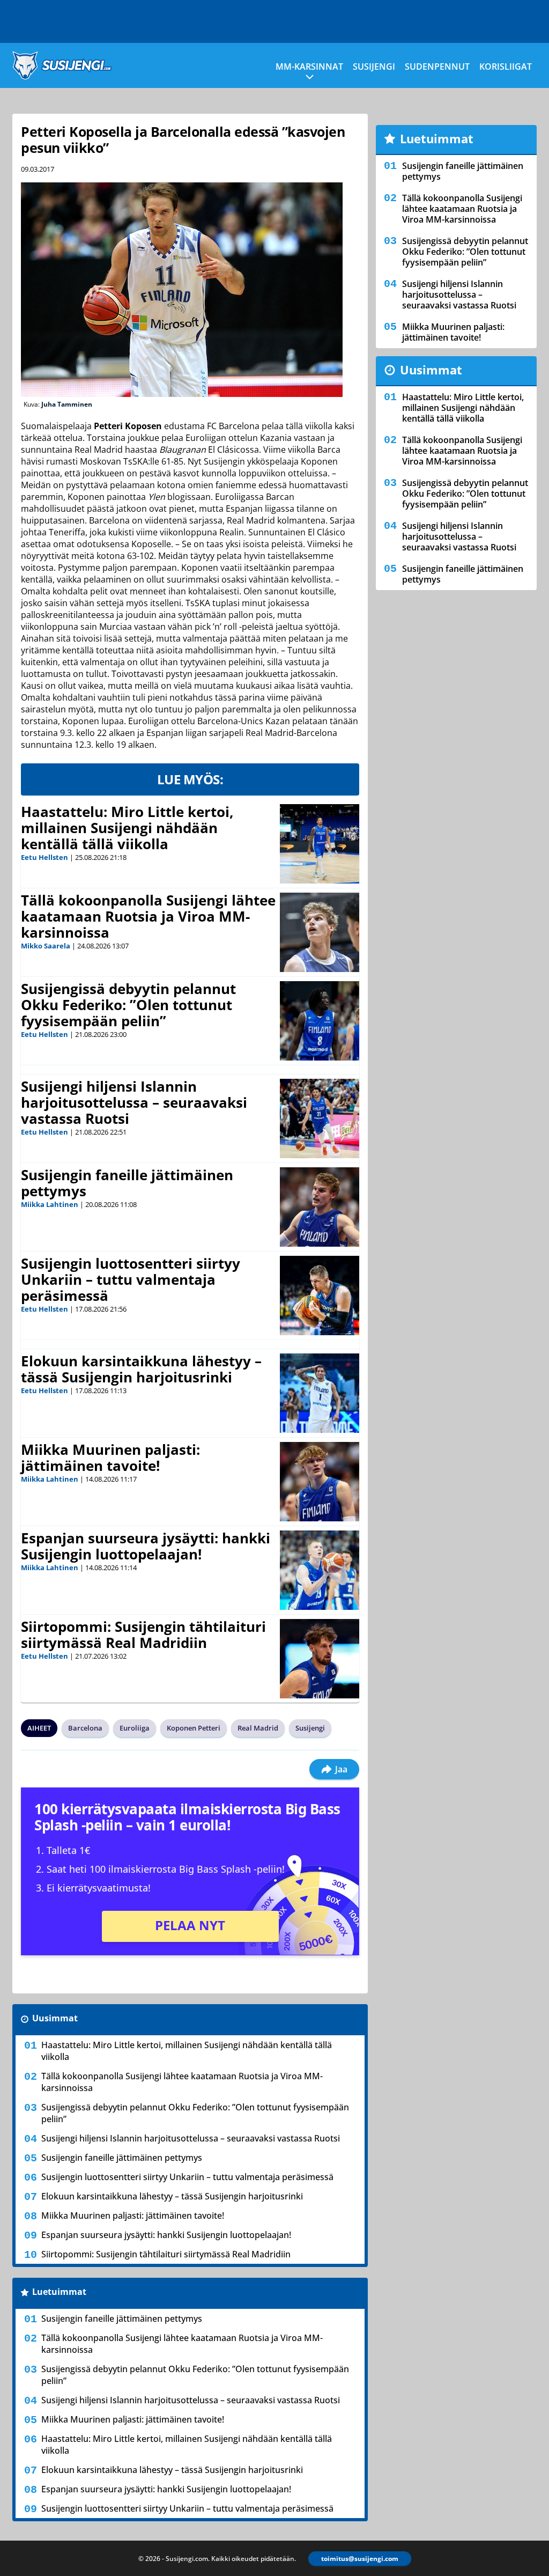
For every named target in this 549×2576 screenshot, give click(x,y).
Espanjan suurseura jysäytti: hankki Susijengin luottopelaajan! (146, 1546)
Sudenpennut (437, 67)
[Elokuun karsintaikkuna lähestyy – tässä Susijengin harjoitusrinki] (320, 1393)
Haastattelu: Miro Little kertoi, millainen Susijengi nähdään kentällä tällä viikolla (127, 828)
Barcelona (85, 1728)
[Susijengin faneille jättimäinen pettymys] (320, 1207)
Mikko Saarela (46, 946)
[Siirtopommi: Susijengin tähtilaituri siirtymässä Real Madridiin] (320, 1659)
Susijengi (374, 67)
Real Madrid (258, 1728)
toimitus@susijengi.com (360, 2559)
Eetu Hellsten (44, 857)
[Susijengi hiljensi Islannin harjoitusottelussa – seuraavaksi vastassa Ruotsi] (320, 1118)
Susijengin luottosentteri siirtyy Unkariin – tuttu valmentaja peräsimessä (131, 1279)
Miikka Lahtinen (50, 1204)
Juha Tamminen (67, 404)
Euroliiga (135, 1728)
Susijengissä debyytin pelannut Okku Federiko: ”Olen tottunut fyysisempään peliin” (128, 1005)
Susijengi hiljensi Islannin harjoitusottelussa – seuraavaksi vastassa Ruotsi (134, 1102)
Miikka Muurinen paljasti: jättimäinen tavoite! (110, 1458)
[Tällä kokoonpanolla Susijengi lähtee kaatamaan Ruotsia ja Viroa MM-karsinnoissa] (320, 932)
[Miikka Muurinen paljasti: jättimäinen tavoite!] (320, 1482)
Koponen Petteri (194, 1728)
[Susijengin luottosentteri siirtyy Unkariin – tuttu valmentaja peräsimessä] (320, 1296)
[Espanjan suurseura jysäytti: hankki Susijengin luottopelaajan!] (320, 1570)
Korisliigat (506, 67)
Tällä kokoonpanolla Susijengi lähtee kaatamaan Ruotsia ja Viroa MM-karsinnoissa (148, 916)
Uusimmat (55, 2018)
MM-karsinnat (309, 67)
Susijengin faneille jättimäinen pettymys (127, 1183)
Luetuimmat (59, 2292)
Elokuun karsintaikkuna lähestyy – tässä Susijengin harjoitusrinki (141, 1369)
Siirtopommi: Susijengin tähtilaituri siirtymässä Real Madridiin (143, 1635)
